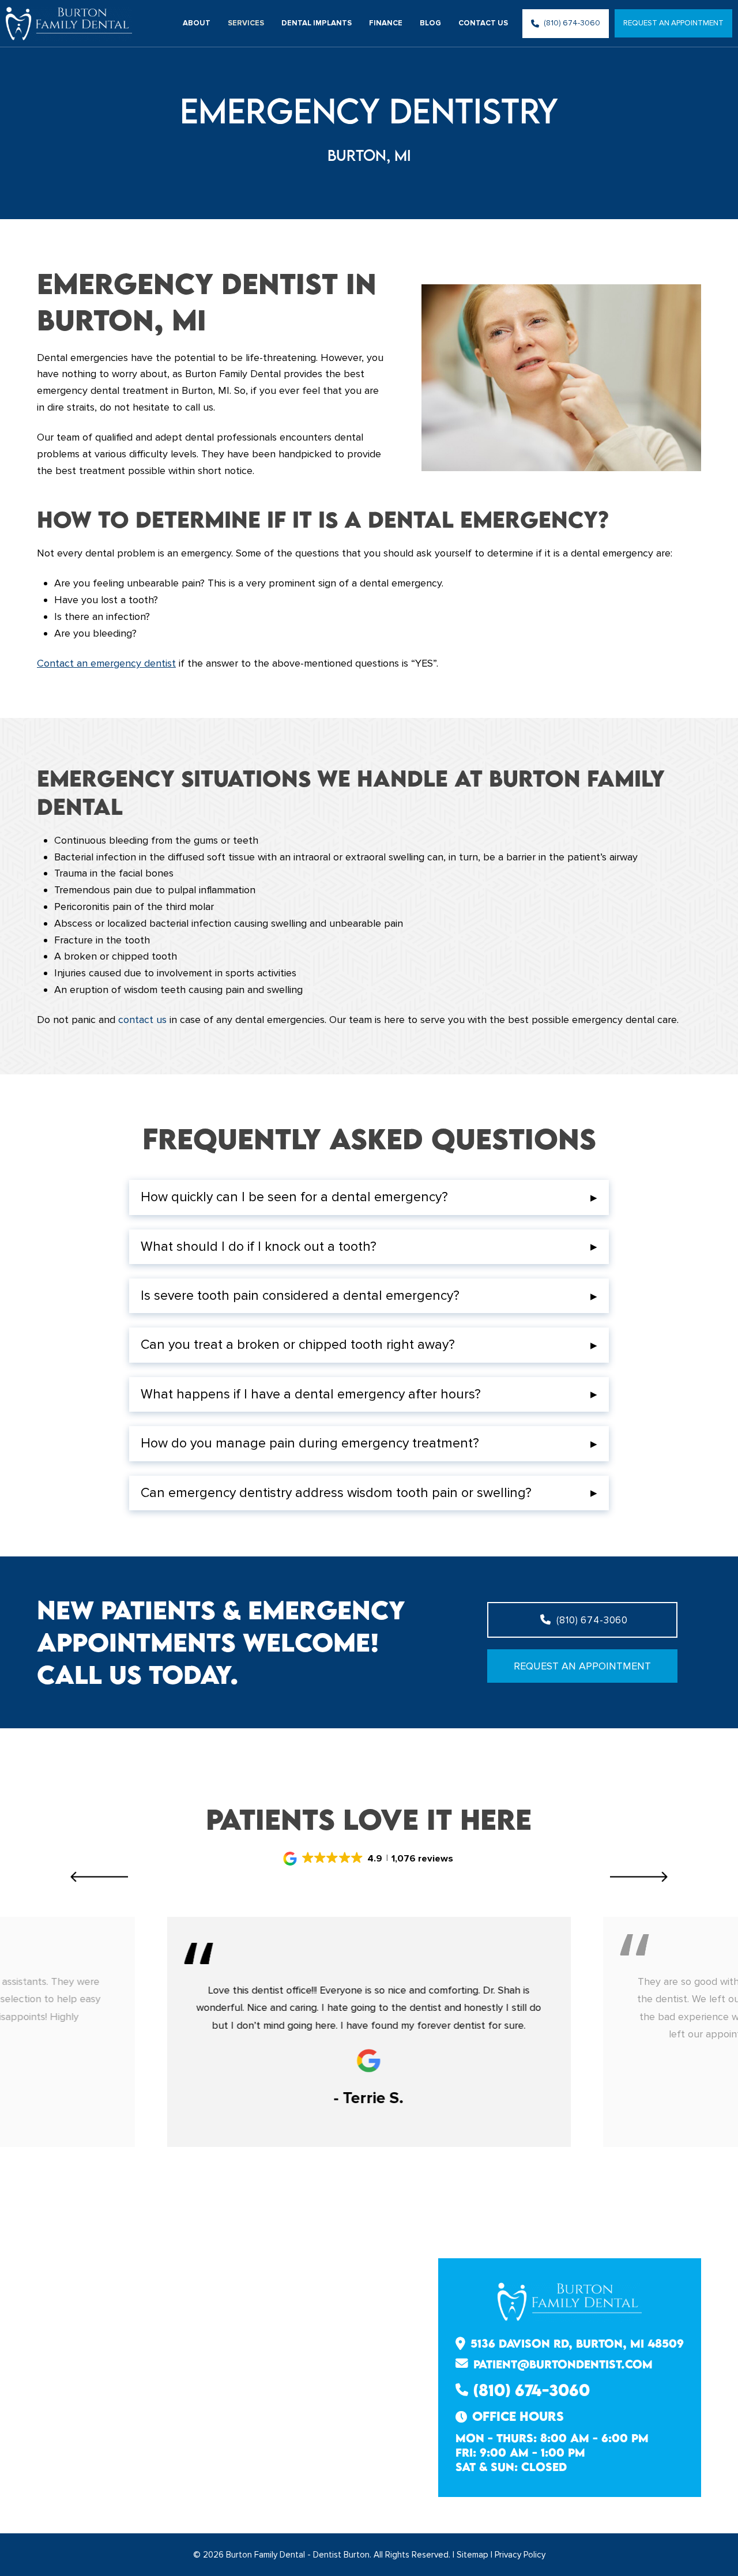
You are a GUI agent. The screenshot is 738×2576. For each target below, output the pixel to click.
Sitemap (472, 2555)
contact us (142, 1020)
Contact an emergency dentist (106, 663)
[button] (369, 1197)
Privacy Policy (520, 2555)
